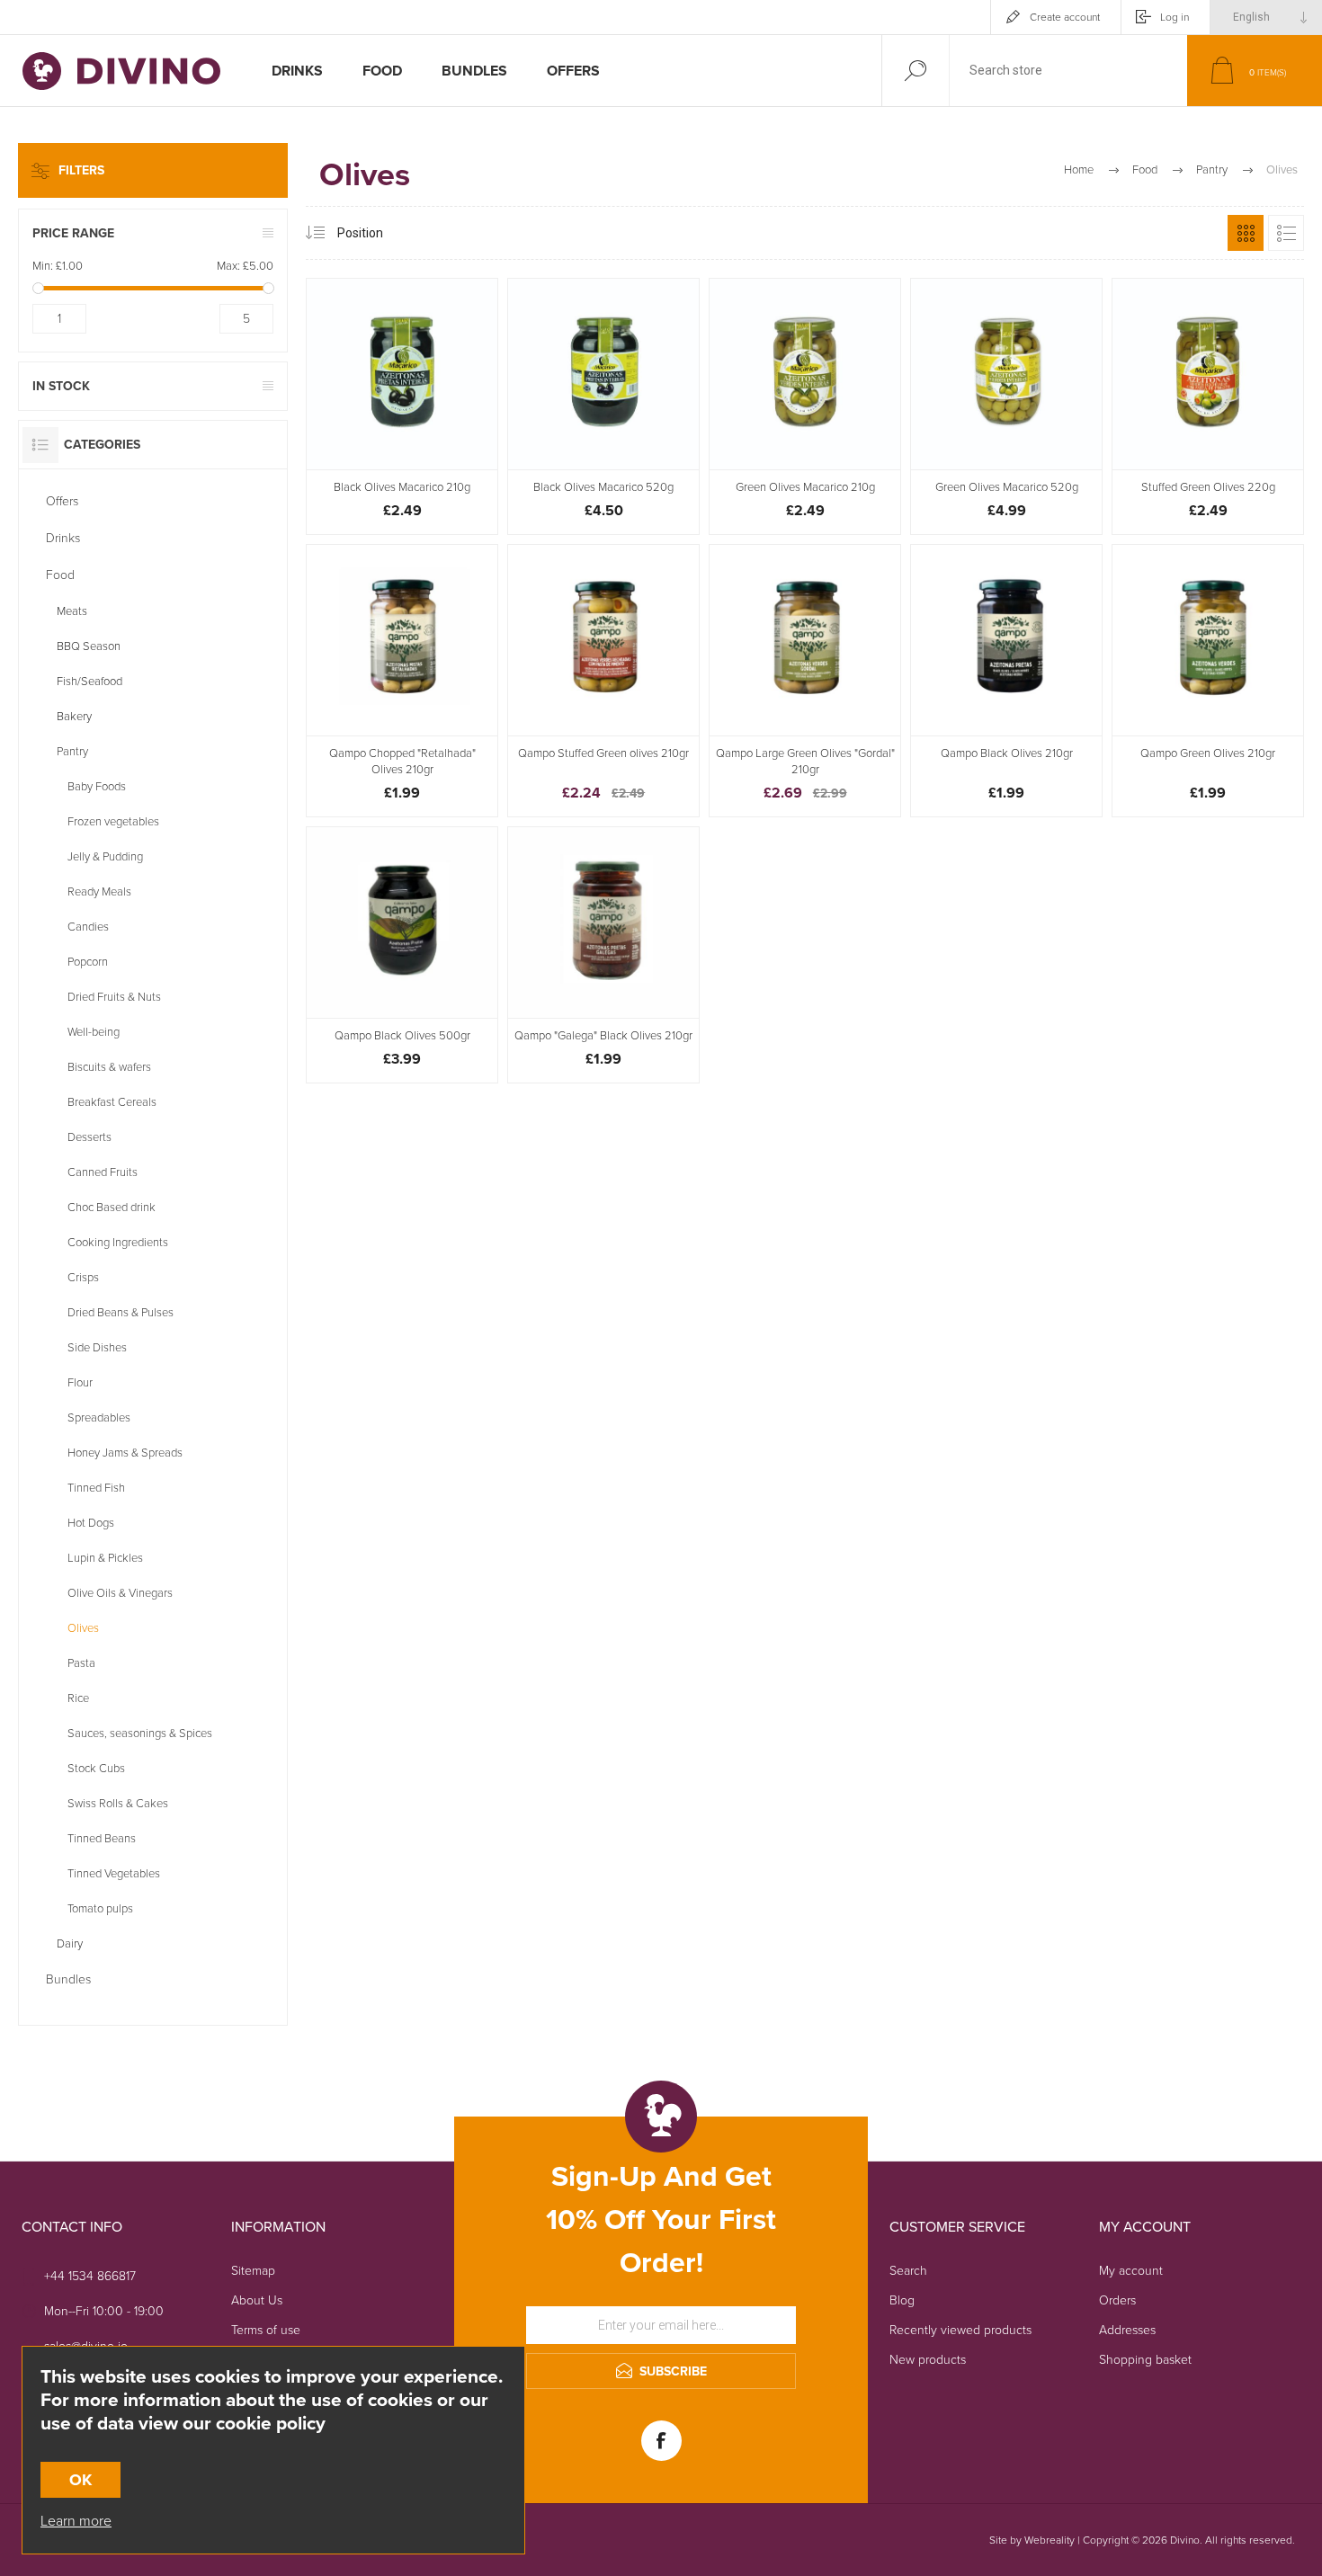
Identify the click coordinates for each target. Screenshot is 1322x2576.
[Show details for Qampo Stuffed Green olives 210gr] (603, 681)
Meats (72, 611)
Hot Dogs (91, 1523)
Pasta (81, 1663)
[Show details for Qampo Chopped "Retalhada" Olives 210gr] (402, 681)
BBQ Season (89, 646)
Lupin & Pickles (105, 1558)
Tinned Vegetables (114, 1873)
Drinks (63, 538)
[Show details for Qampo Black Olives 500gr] (402, 955)
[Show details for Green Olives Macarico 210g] (805, 406)
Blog (902, 2300)
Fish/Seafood (89, 681)
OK (80, 2480)
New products (928, 2360)
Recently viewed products (960, 2330)
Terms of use (266, 2330)
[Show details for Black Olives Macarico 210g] (402, 406)
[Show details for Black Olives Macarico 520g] (603, 406)
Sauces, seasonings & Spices (140, 1733)
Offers (62, 501)
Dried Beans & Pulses (121, 1312)
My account (1131, 2271)
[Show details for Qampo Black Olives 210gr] (1006, 681)
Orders (1117, 2300)
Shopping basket (1145, 2360)
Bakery (74, 716)
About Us (257, 2300)
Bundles (68, 1979)
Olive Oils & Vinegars (120, 1593)
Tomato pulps (100, 1908)
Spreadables (99, 1417)
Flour (80, 1382)
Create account (1065, 17)
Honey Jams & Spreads (125, 1453)
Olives (83, 1628)
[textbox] (1068, 71)
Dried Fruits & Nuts (114, 997)
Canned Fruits (103, 1172)
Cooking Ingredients (118, 1242)
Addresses (1127, 2330)
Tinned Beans (102, 1838)
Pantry (72, 751)
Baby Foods (97, 786)
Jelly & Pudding (105, 856)
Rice (78, 1698)
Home (1079, 169)
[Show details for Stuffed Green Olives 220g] (1208, 406)
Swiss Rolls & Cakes (118, 1803)
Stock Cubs (96, 1768)
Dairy (70, 1943)
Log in (1175, 17)
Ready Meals (99, 891)
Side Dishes (97, 1347)
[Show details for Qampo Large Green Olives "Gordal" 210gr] (805, 681)
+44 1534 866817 (90, 2276)
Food (60, 575)
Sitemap (253, 2271)
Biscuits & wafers (109, 1067)
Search (908, 2271)
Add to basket (423, 424)
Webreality (1050, 2540)
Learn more (76, 2521)
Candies (88, 927)
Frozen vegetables (113, 821)
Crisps (83, 1277)
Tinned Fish (96, 1488)
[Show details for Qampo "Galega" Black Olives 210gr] (603, 955)
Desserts (89, 1137)
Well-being (94, 1032)
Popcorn (88, 962)
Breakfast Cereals (112, 1102)
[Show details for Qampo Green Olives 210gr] (1208, 681)
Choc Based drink (112, 1207)
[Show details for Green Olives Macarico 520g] (1006, 406)
